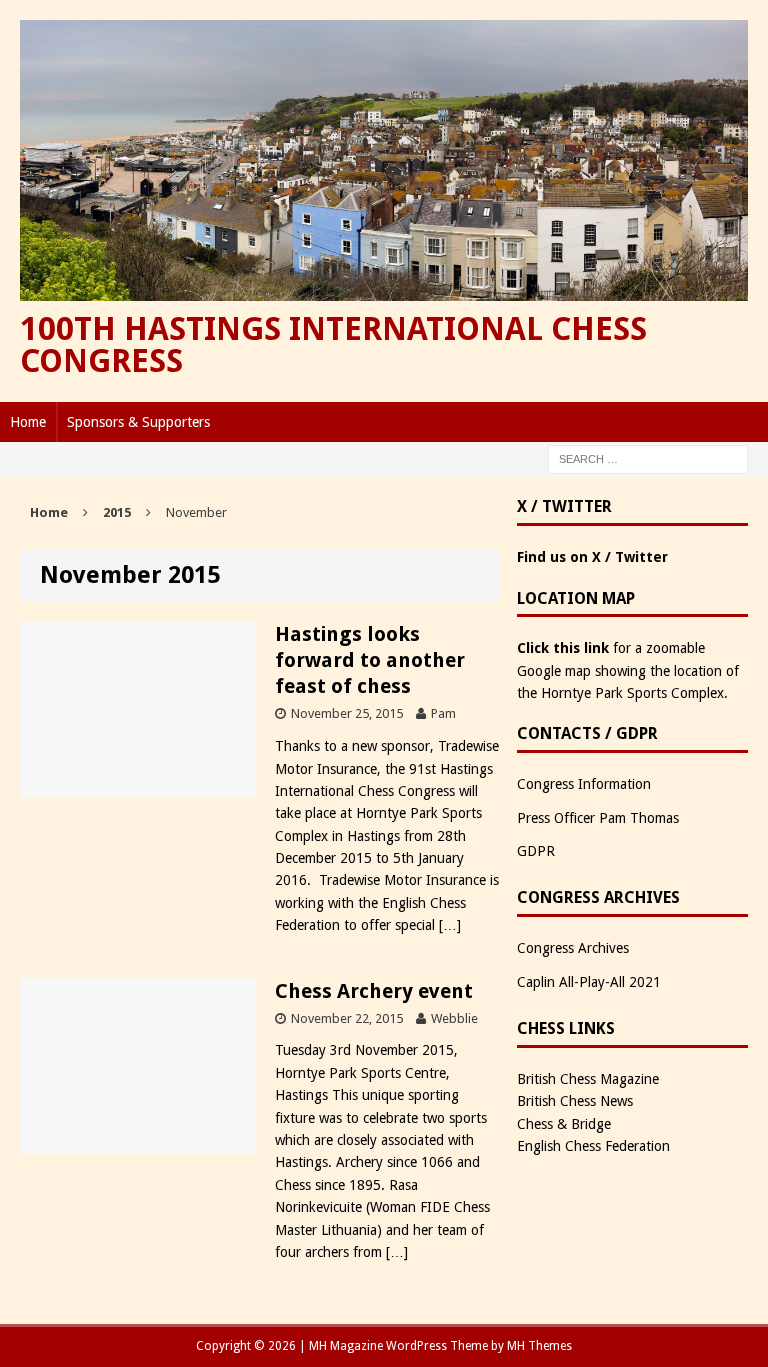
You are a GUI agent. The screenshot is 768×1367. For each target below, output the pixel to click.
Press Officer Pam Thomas (598, 818)
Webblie (454, 1018)
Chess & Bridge (564, 1124)
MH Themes (539, 1346)
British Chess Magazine (588, 1079)
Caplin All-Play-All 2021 (589, 982)
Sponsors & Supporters (138, 422)
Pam (443, 713)
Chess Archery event (374, 991)
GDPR (536, 851)
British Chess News (575, 1101)
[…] (450, 925)
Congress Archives (573, 948)
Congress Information (584, 784)
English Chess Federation (593, 1146)
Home (28, 422)
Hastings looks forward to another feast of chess (370, 660)
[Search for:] (648, 459)
